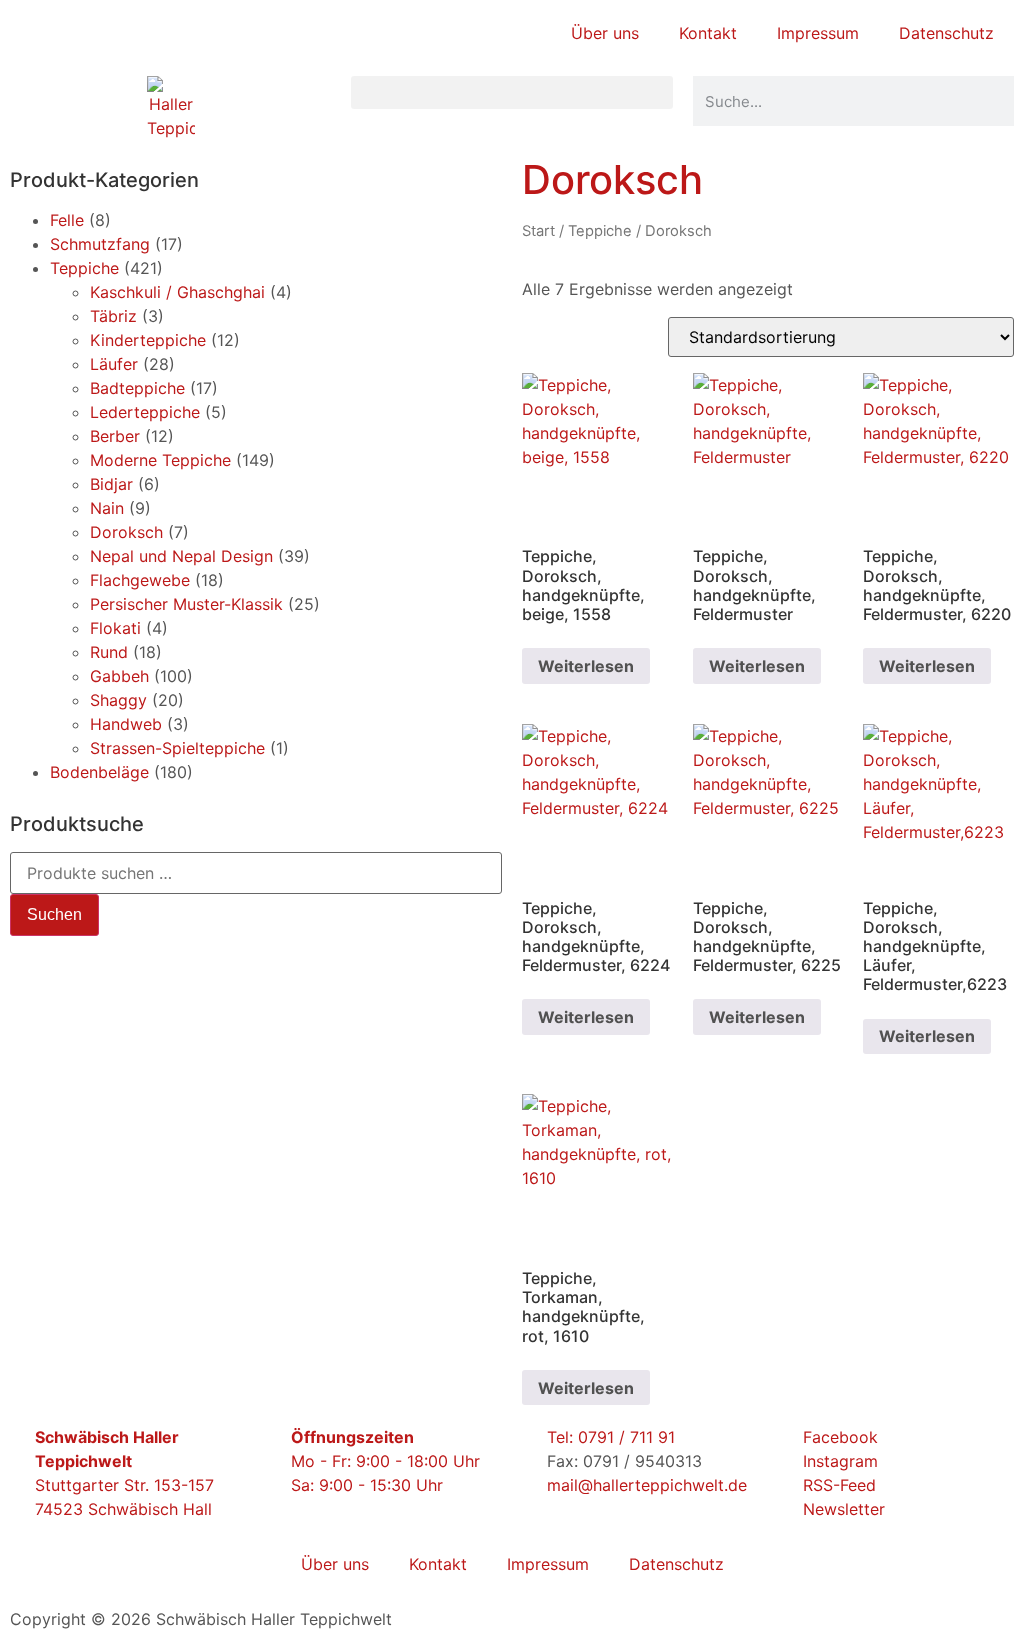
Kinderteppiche (148, 340)
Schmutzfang (100, 244)
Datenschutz (946, 33)
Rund (109, 652)
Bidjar (111, 484)
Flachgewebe (140, 580)
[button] (511, 92)
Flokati (115, 628)
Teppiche (84, 268)
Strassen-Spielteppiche (177, 748)
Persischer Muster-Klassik (186, 604)
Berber (115, 436)
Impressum (818, 33)
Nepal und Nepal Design (181, 556)
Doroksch (126, 532)
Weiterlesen (586, 666)
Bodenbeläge (99, 772)
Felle (67, 220)
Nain (107, 508)
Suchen (54, 914)
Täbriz (113, 316)
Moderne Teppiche (160, 460)
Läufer (114, 364)
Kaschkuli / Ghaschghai (177, 292)
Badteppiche (137, 388)
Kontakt (708, 33)
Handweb (126, 724)
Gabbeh (119, 676)
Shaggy (118, 700)
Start (538, 231)
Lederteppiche (145, 412)
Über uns (605, 33)
